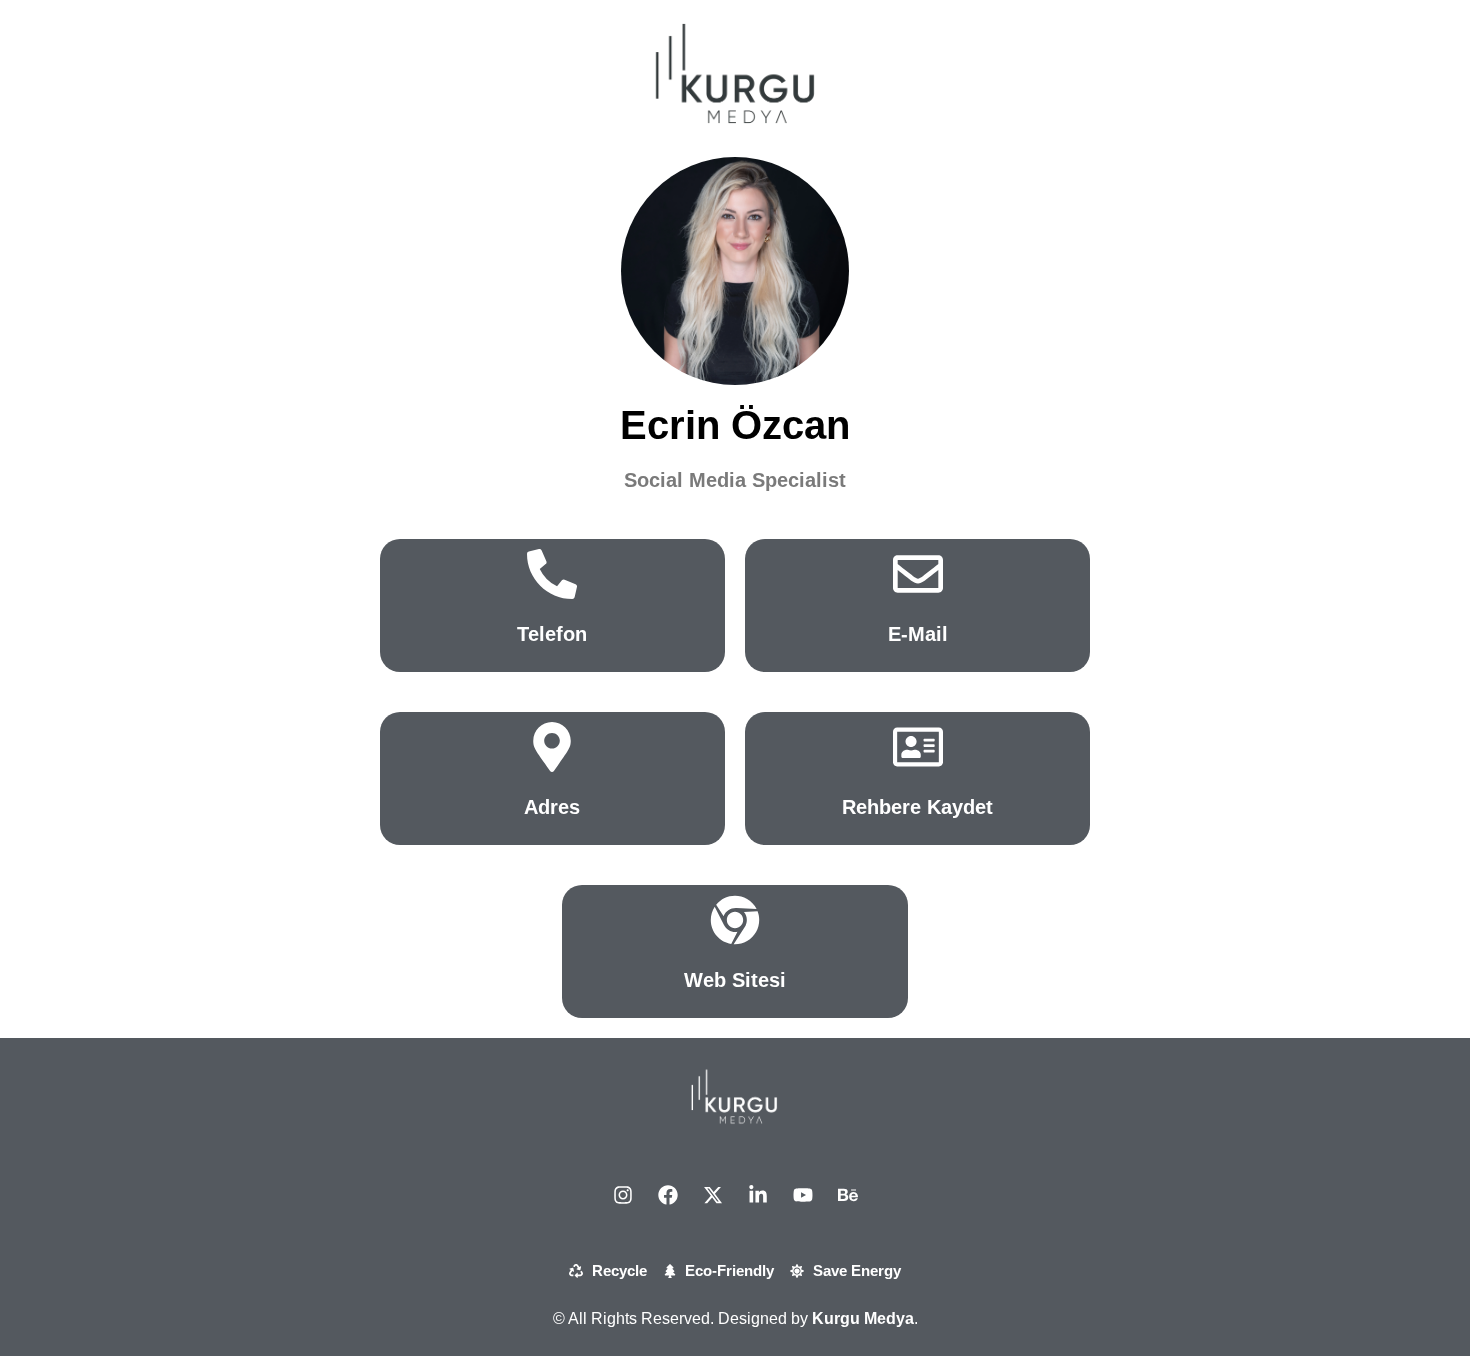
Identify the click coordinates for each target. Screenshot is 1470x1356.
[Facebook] (668, 1195)
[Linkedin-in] (758, 1195)
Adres (552, 807)
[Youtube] (803, 1195)
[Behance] (848, 1195)
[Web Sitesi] (735, 920)
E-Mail (918, 634)
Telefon (552, 634)
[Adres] (552, 747)
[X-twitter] (713, 1195)
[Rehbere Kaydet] (918, 747)
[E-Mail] (918, 574)
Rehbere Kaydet (917, 807)
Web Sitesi (735, 980)
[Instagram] (623, 1195)
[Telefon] (552, 574)
